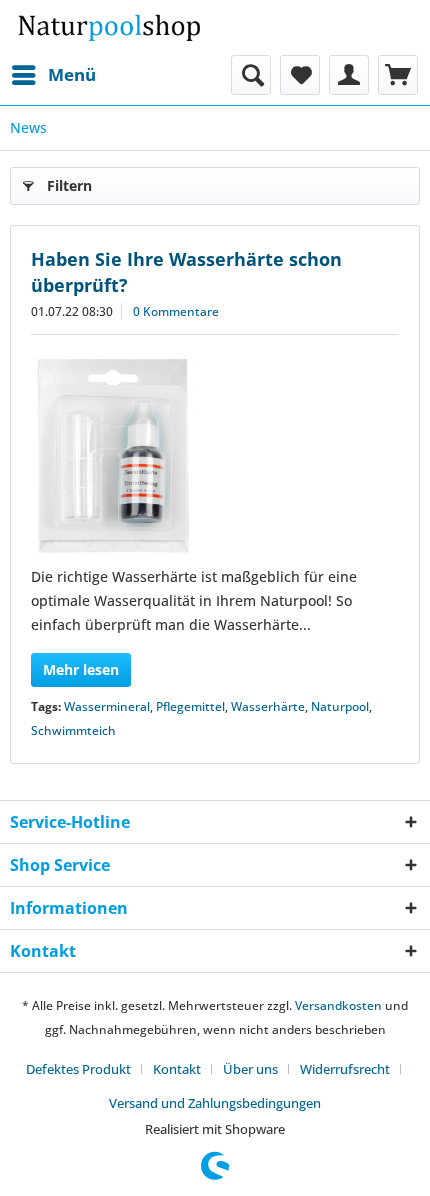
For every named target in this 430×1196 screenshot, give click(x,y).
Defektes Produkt (78, 1069)
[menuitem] (53, 75)
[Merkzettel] (300, 75)
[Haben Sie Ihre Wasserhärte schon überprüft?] (215, 455)
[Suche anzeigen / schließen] (251, 75)
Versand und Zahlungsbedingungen (215, 1103)
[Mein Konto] (349, 75)
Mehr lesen (81, 669)
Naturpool (340, 706)
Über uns (250, 1069)
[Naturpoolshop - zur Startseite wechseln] (109, 27)
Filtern (69, 185)
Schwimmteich (73, 730)
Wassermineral (107, 706)
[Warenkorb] (398, 75)
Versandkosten (338, 1005)
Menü (72, 74)
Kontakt (177, 1069)
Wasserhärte (268, 706)
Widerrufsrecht (345, 1069)
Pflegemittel (190, 706)
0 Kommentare (176, 311)
